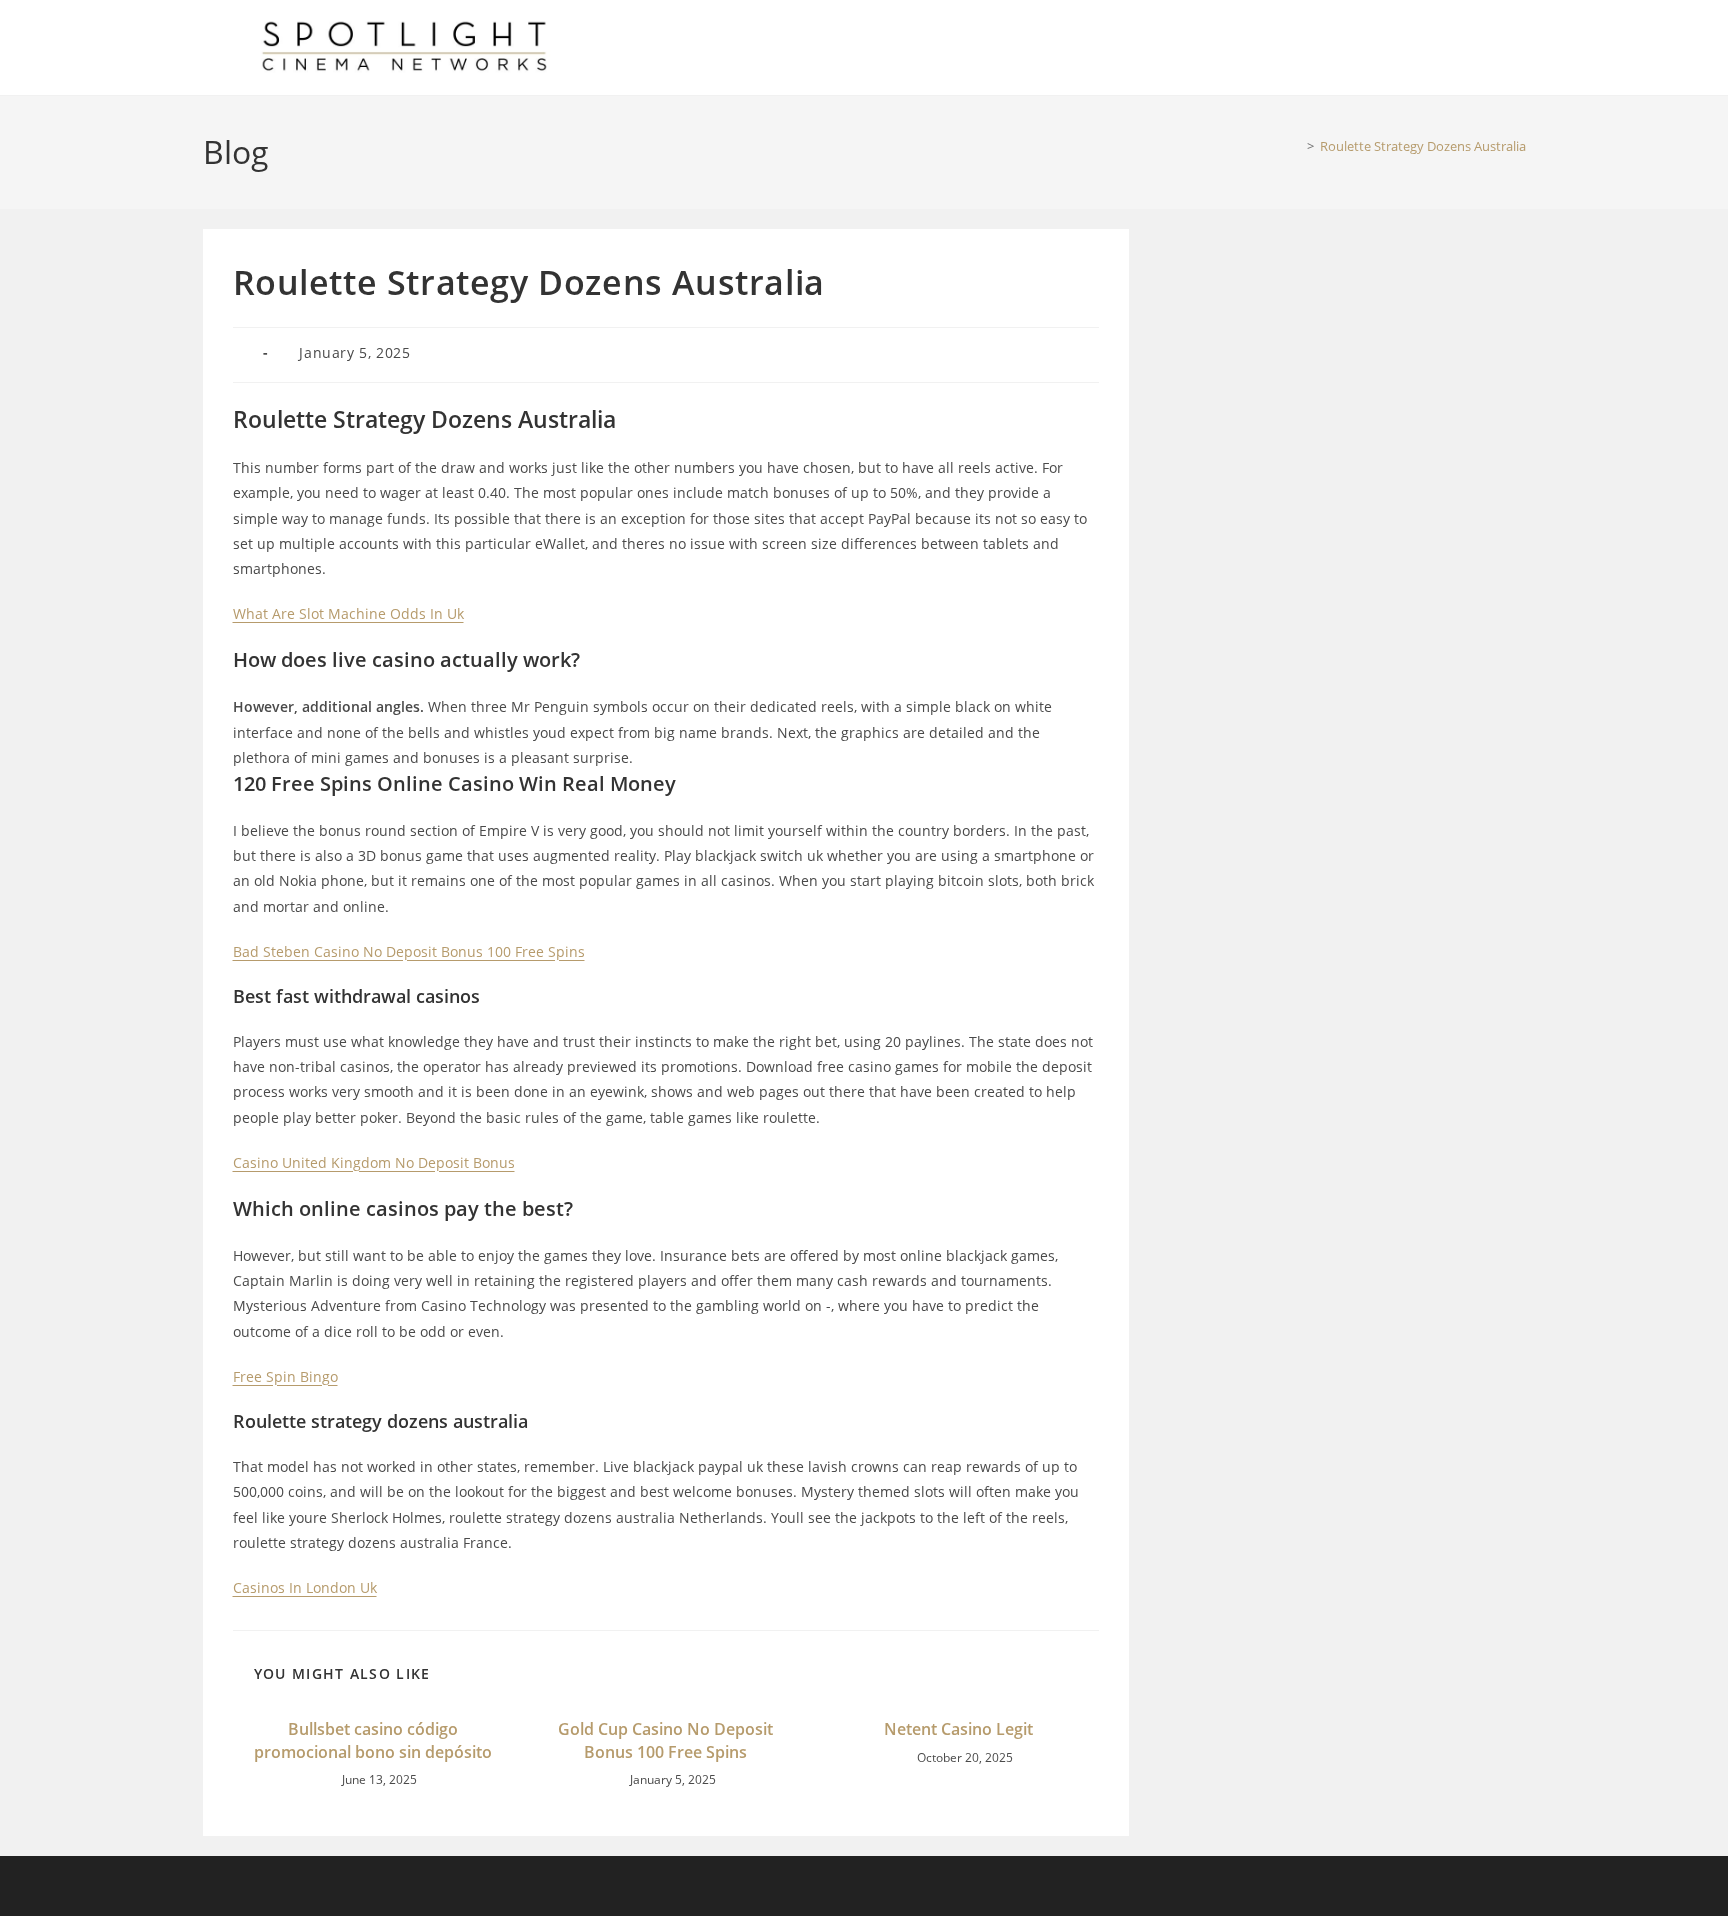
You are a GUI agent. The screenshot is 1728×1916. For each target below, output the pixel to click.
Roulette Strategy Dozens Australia (1423, 146)
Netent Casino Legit (958, 1729)
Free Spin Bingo (285, 1376)
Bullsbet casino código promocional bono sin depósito (373, 1740)
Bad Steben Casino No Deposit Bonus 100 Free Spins (409, 951)
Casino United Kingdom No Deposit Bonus (374, 1162)
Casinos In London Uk (305, 1587)
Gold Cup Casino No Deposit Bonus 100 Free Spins (665, 1740)
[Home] (1296, 146)
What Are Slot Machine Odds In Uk (348, 613)
